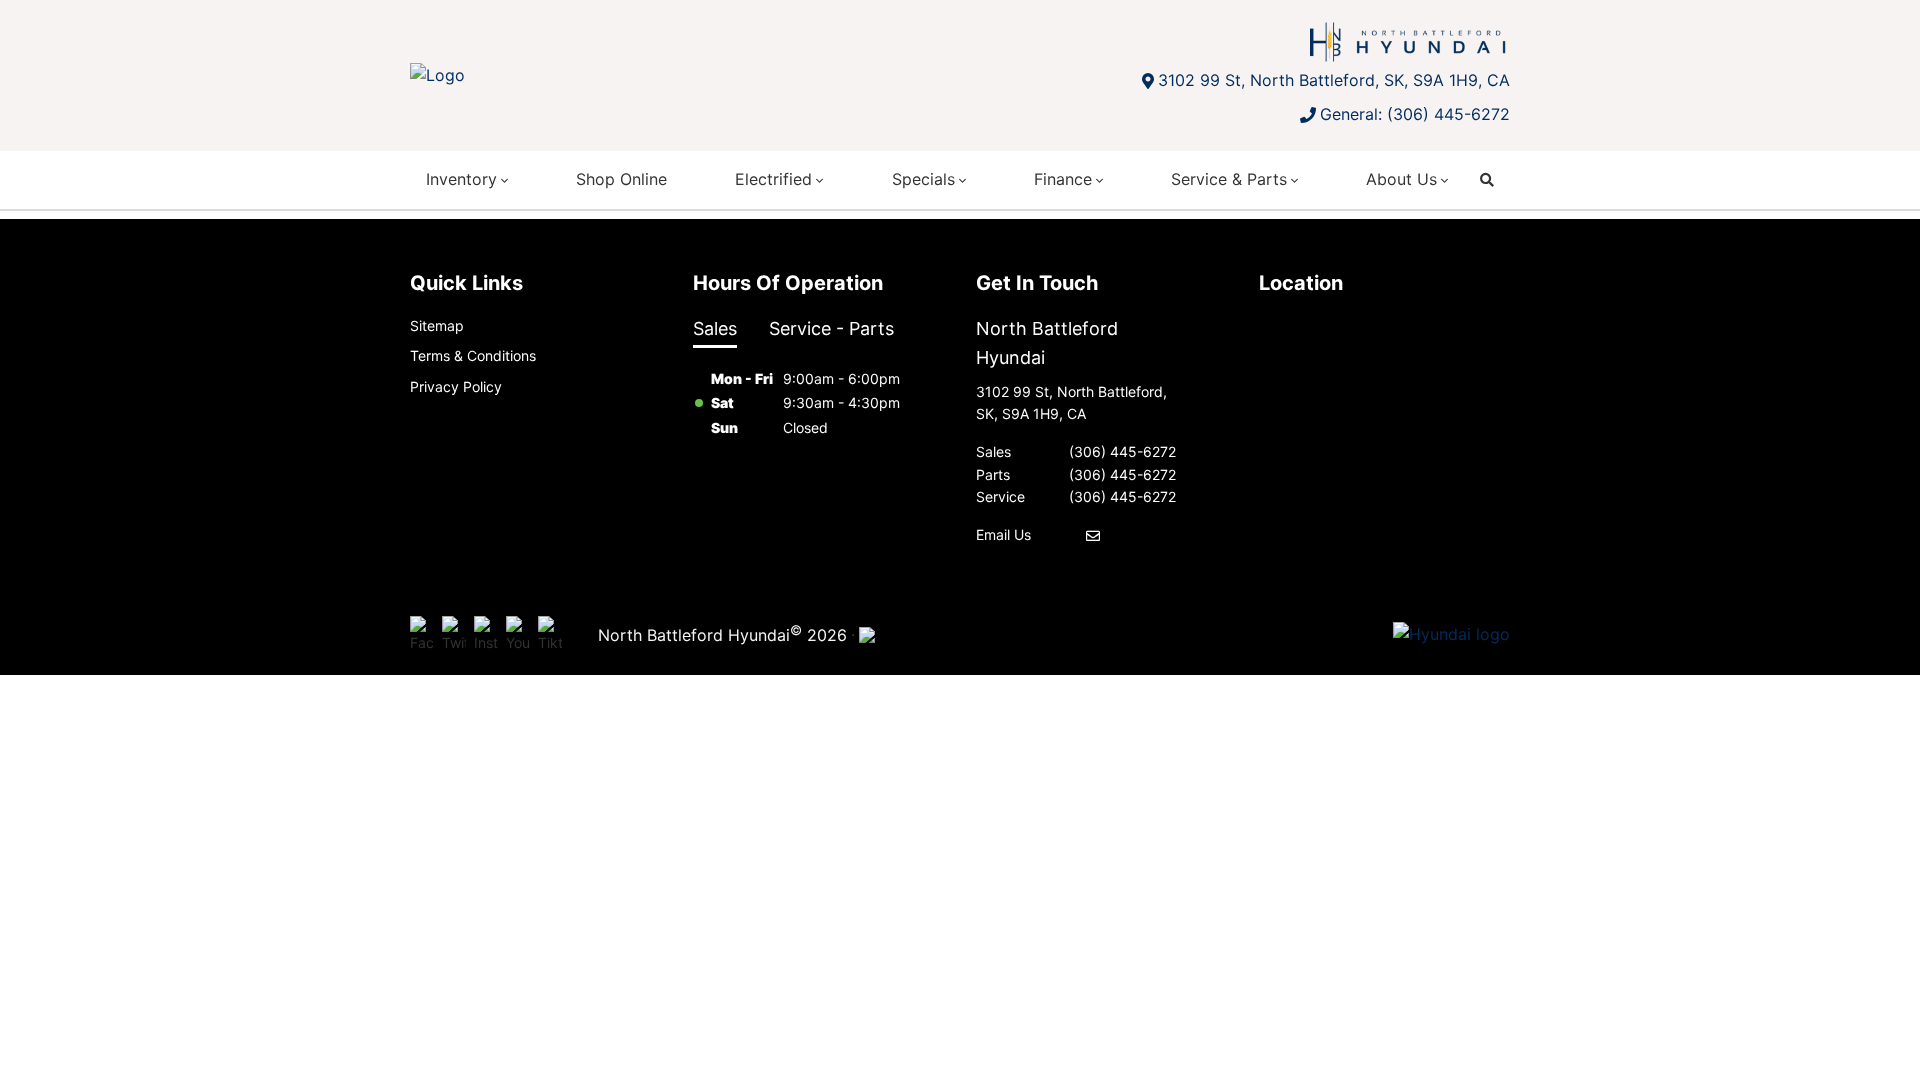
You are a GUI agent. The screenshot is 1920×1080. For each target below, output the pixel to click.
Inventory (461, 179)
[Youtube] (518, 635)
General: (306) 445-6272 (1415, 114)
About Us (1401, 179)
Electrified (773, 179)
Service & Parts (1229, 179)
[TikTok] (550, 635)
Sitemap (437, 325)
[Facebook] (422, 635)
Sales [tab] (715, 328)
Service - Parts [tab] (831, 328)
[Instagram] (486, 635)
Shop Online (621, 179)
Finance (1063, 179)
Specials (923, 179)
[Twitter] (454, 635)
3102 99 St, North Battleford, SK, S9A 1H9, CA (1334, 80)
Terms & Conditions (473, 355)
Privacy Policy (456, 386)
